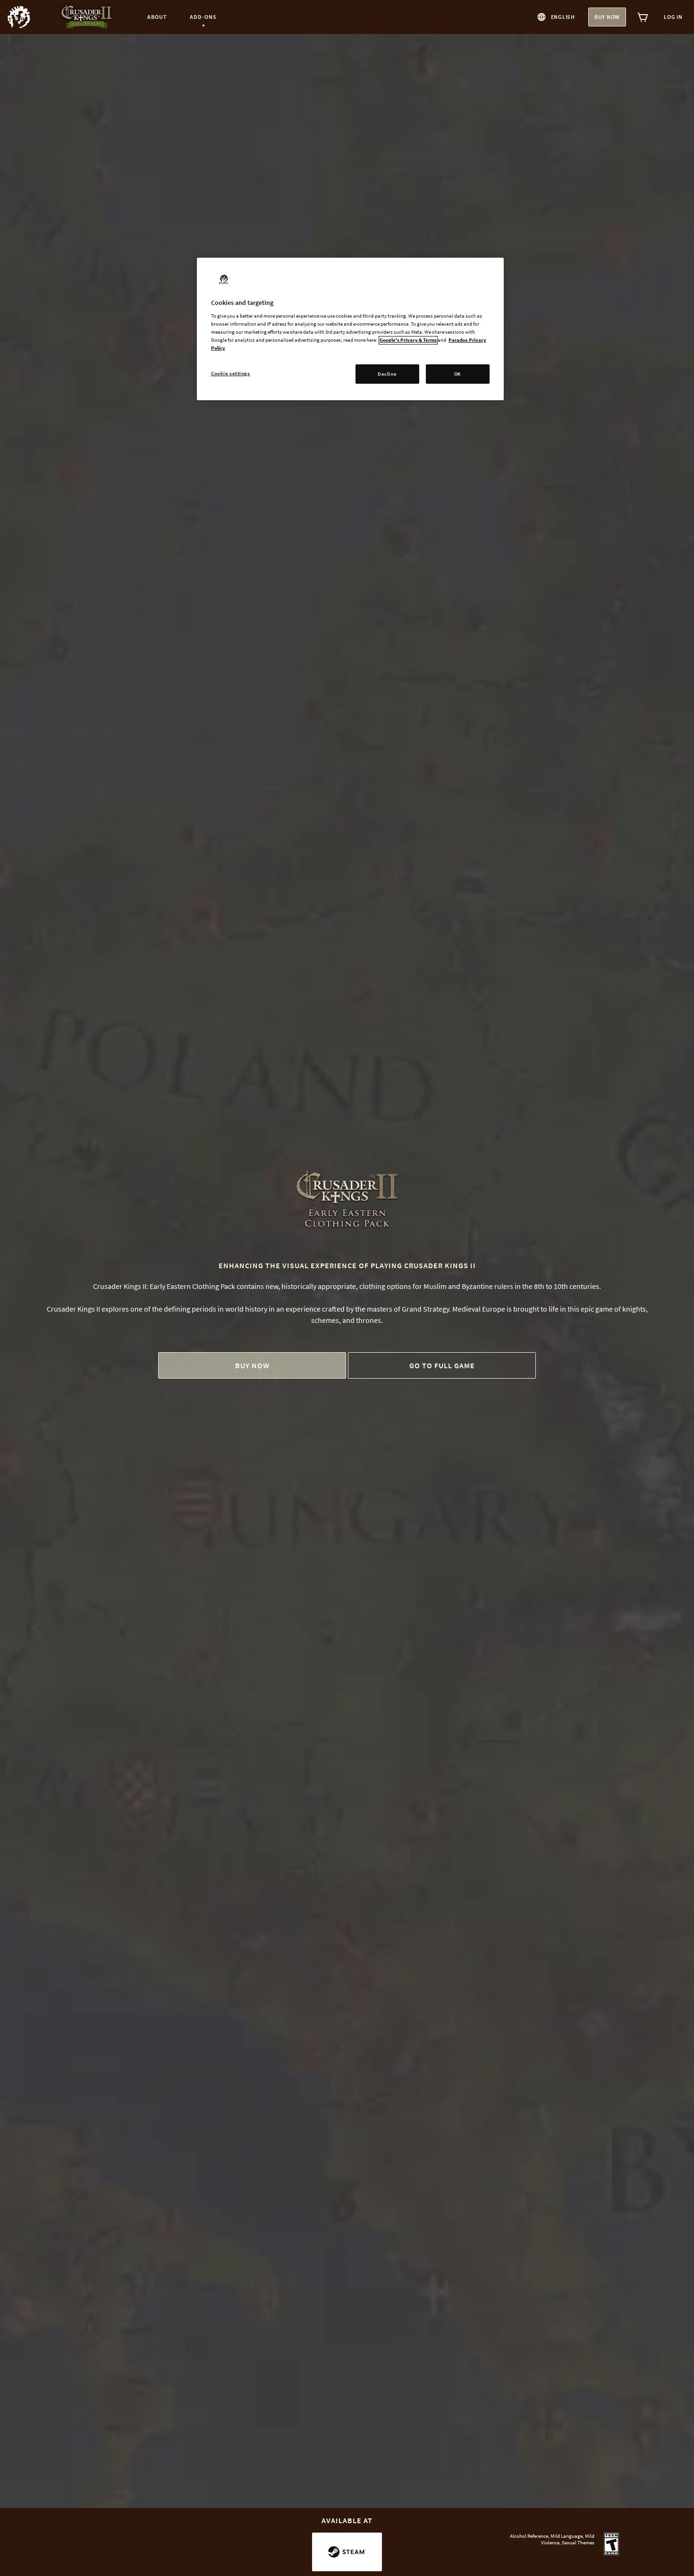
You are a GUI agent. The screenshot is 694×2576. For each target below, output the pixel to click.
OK (458, 374)
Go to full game (442, 1365)
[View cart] (643, 17)
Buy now (607, 17)
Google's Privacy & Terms (408, 340)
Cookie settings (231, 373)
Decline (387, 374)
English (563, 17)
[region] (350, 329)
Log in (673, 17)
